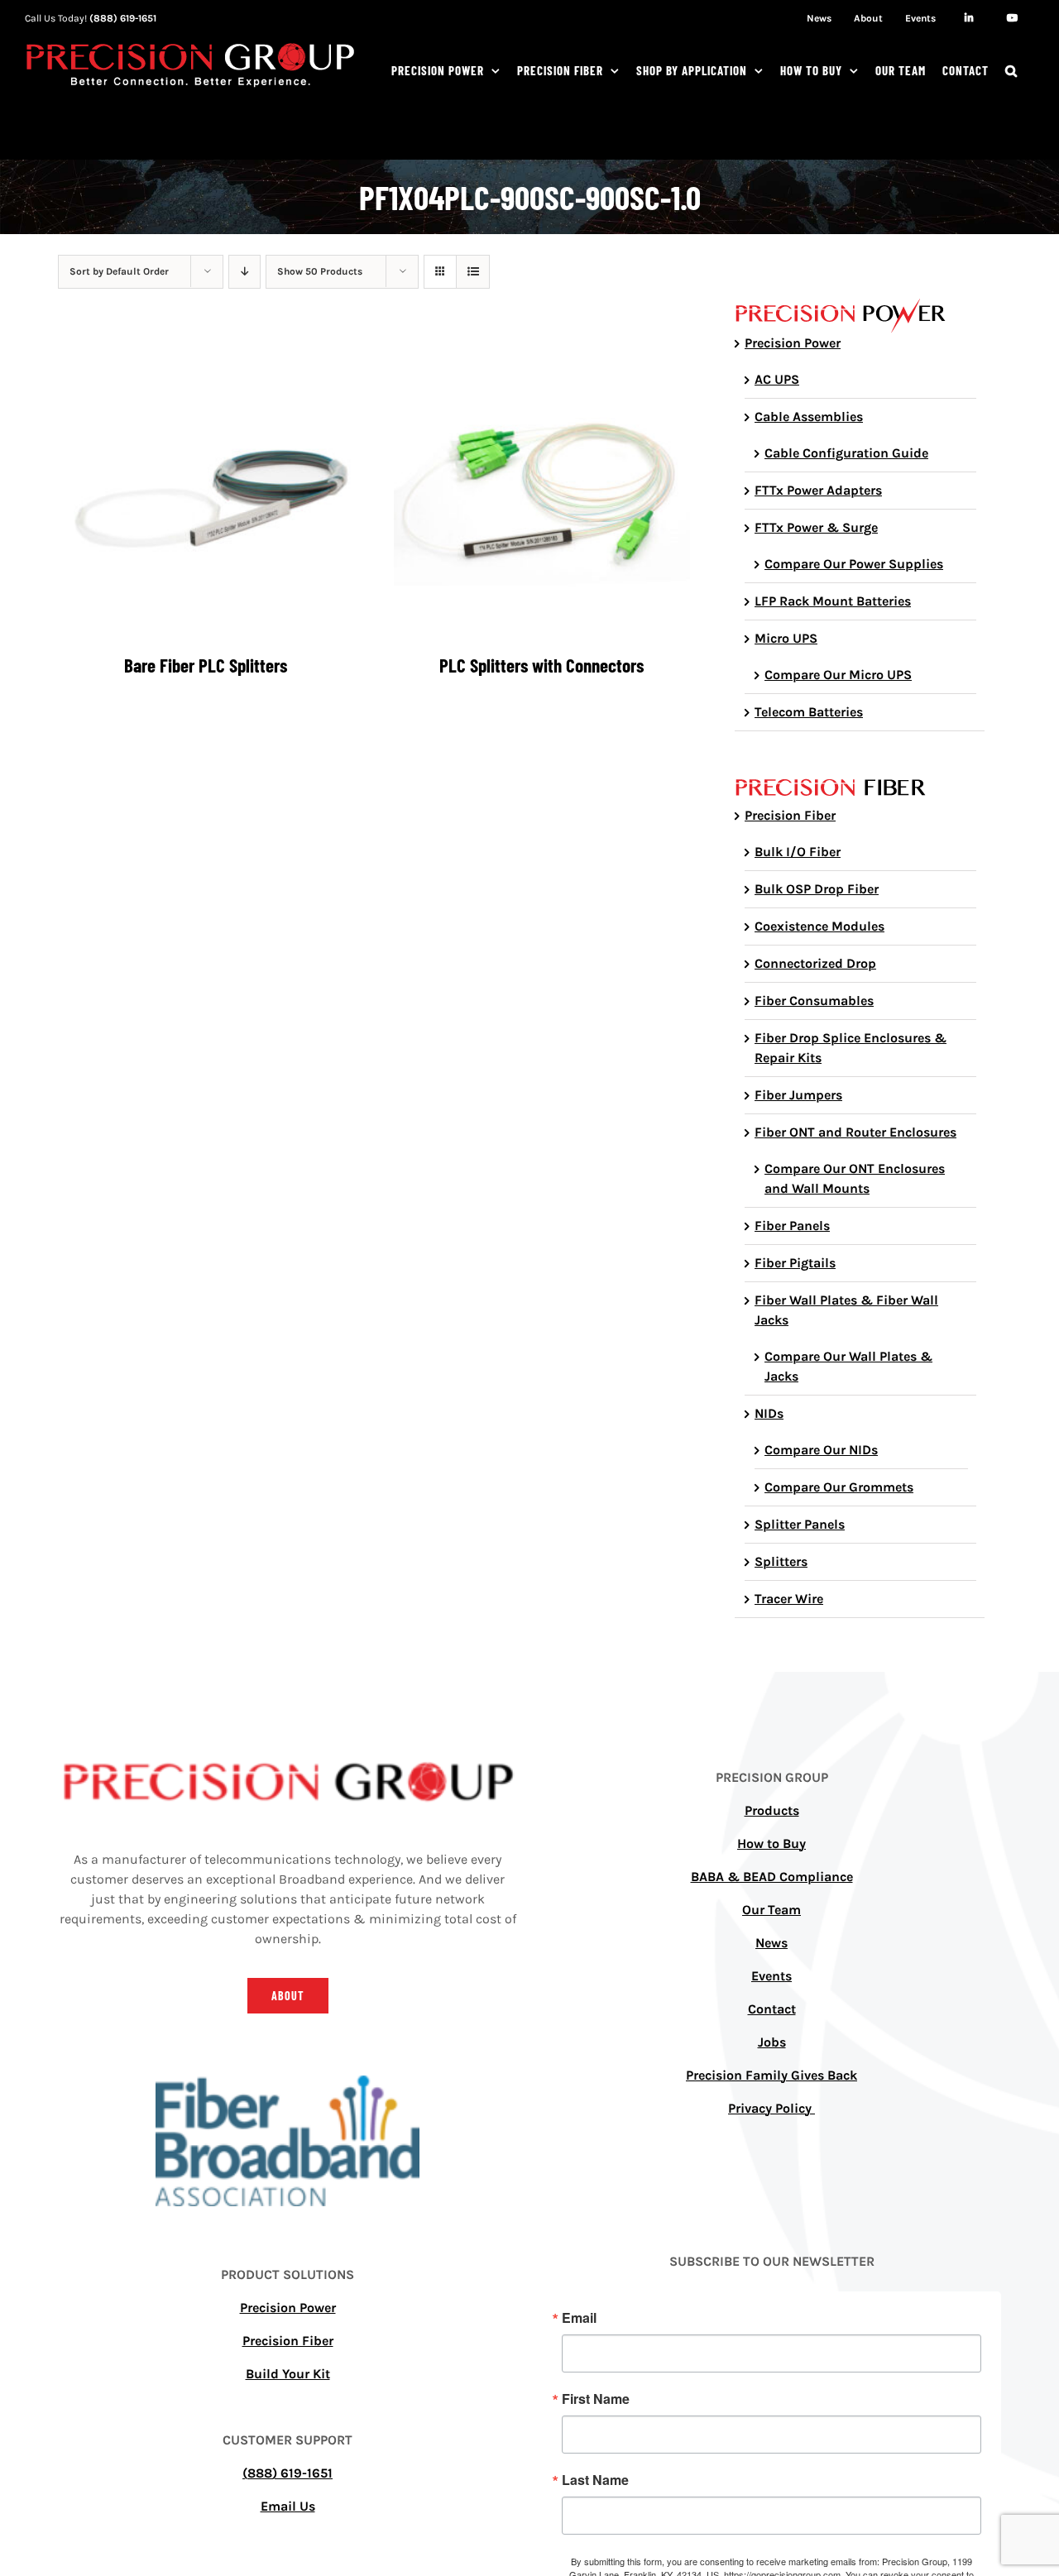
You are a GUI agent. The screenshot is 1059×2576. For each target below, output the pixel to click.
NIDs (769, 1413)
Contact (772, 2009)
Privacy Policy (771, 2108)
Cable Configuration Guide (846, 453)
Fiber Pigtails (795, 1263)
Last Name (595, 2480)
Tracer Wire (789, 1599)
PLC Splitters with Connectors (541, 665)
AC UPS (777, 379)
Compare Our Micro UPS (838, 675)
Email (579, 2318)
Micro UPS (786, 638)
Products (772, 1810)
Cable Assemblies (809, 417)
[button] (1011, 70)
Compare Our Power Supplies (854, 564)
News (771, 1943)
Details (218, 490)
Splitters (781, 1561)
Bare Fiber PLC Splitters (206, 665)
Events (771, 1976)
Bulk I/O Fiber (798, 852)
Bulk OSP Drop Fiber (817, 889)
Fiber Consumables (814, 1001)
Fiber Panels (792, 1226)
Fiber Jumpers (798, 1095)
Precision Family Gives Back (771, 2075)
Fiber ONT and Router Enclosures (855, 1132)
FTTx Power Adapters (818, 490)
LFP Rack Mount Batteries (833, 601)
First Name (596, 2399)
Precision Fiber (790, 815)
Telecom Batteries (809, 712)
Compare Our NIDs (821, 1450)
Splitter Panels (800, 1524)
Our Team (771, 1910)
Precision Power (793, 343)
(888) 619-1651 (123, 18)
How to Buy (771, 1843)
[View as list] (473, 272)
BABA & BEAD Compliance (772, 1877)
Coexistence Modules (819, 926)
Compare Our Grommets (839, 1487)
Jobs (772, 2042)
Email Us (288, 2506)
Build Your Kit (288, 2374)
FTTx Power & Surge (816, 527)
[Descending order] (244, 272)
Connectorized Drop (815, 963)
